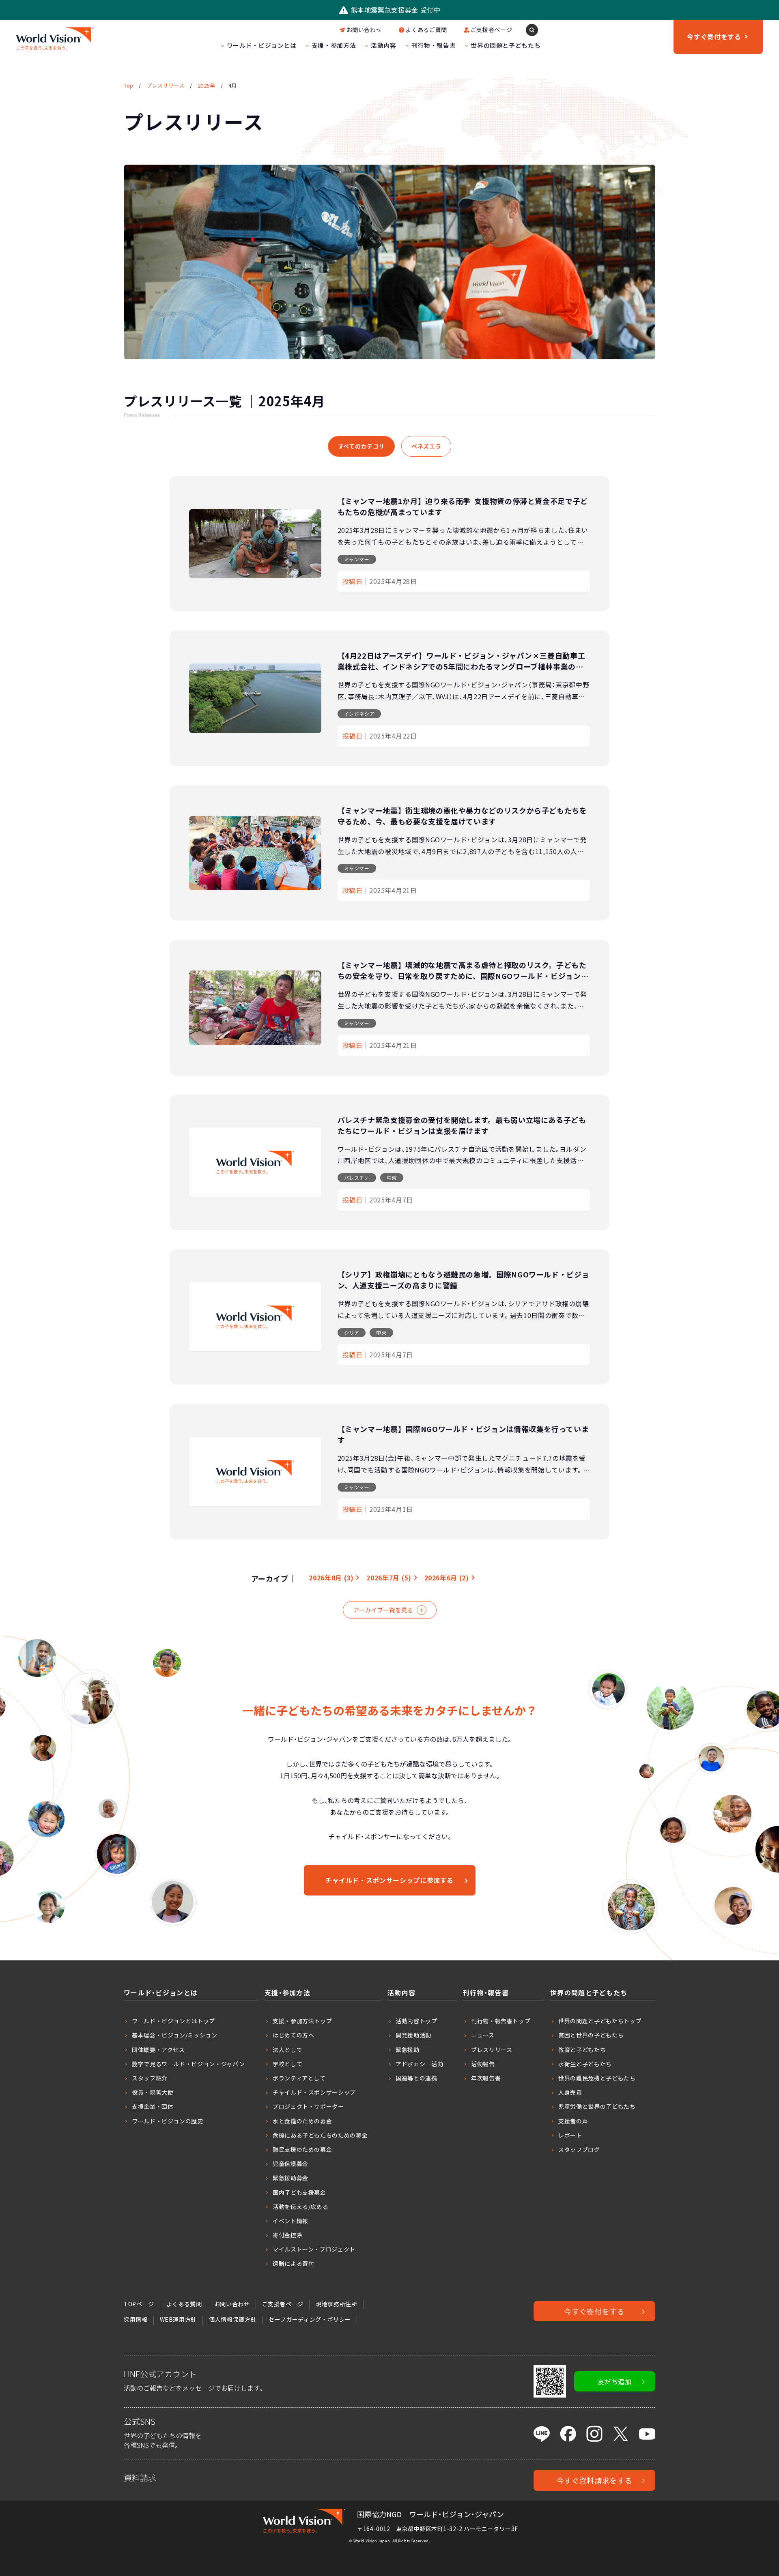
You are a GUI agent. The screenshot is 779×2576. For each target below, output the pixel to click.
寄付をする (714, 36)
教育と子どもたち (582, 2050)
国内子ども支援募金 (299, 2192)
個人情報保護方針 (233, 2319)
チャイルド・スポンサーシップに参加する (389, 1880)
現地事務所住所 (336, 2304)
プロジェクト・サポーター (308, 2106)
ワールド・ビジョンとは (262, 45)
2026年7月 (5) (389, 1578)
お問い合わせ (364, 30)
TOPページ (139, 2304)
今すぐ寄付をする (594, 2311)
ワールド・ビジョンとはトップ (173, 2021)
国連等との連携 (416, 2078)
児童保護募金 (291, 2164)
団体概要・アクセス (158, 2050)
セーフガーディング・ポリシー (310, 2319)
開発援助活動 (413, 2035)
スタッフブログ (579, 2149)
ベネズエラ (426, 446)
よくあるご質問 (426, 30)
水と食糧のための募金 (302, 2121)
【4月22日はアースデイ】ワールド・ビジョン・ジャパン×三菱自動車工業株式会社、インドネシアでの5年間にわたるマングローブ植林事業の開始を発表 (462, 666)
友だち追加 (614, 2381)
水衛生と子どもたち (585, 2064)
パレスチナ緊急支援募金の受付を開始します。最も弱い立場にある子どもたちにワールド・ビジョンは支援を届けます (462, 1125)
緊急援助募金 (291, 2178)
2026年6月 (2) (447, 1578)
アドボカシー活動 (419, 2064)
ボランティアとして (299, 2078)
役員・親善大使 (153, 2092)
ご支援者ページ (491, 30)
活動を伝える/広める (300, 2207)
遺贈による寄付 (293, 2263)
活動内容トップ (416, 2021)
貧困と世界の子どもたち (591, 2035)
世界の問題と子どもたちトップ (600, 2021)
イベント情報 (291, 2221)
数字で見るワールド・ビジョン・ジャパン (188, 2064)
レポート (570, 2135)
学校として (287, 2064)
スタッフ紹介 (150, 2078)
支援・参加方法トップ (302, 2021)
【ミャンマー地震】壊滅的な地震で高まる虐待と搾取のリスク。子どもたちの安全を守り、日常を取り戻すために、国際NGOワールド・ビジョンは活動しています (463, 976)
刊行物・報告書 (434, 45)
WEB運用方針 (178, 2319)
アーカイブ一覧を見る (383, 1610)
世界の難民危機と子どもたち (597, 2078)
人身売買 (570, 2092)
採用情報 (136, 2319)
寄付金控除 (287, 2235)
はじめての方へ (293, 2035)
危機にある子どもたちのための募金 (320, 2135)
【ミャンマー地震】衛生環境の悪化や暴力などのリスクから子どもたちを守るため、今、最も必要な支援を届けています (462, 816)
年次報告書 (486, 2078)
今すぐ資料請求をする (594, 2480)
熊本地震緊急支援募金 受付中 (396, 10)
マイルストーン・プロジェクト (314, 2249)
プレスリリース (492, 2050)
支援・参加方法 (334, 45)
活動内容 (384, 45)
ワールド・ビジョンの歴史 (168, 2121)
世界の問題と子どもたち (506, 45)
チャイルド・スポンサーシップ (314, 2092)
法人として (287, 2050)
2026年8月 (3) (331, 1578)
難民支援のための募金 (302, 2149)
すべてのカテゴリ (361, 446)
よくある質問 (184, 2304)
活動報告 (483, 2064)
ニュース (483, 2035)
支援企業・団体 (153, 2106)
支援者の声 (573, 2121)
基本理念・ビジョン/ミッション (175, 2035)
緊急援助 (408, 2050)
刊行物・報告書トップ (501, 2021)
